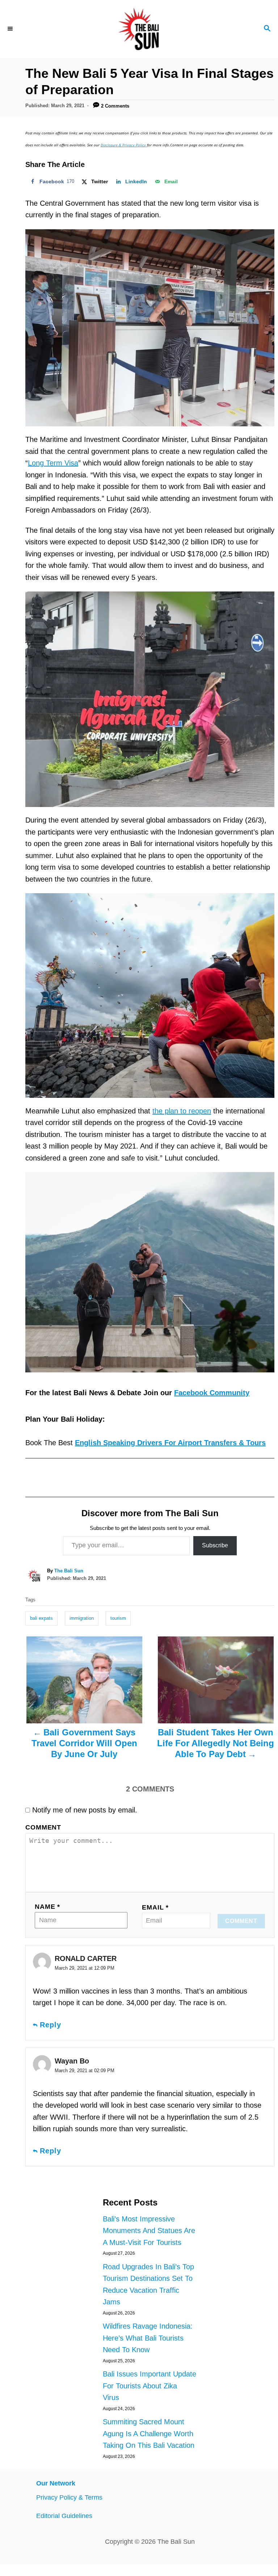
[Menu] (11, 29)
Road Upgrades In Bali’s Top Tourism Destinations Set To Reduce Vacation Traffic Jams (148, 2284)
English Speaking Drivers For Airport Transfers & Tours (170, 1443)
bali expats (41, 1618)
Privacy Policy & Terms (69, 2497)
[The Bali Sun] (139, 29)
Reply (50, 2025)
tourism (118, 1618)
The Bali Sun (69, 1571)
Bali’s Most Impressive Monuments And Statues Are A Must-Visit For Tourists (149, 2231)
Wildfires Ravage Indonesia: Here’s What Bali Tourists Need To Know (148, 2338)
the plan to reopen (182, 1111)
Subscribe (215, 1545)
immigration (82, 1618)
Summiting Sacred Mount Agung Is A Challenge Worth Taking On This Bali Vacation (149, 2433)
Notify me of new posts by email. (85, 1810)
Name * (47, 1907)
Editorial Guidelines (64, 2516)
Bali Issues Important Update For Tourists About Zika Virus (149, 2386)
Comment (43, 1827)
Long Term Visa (53, 463)
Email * (155, 1907)
